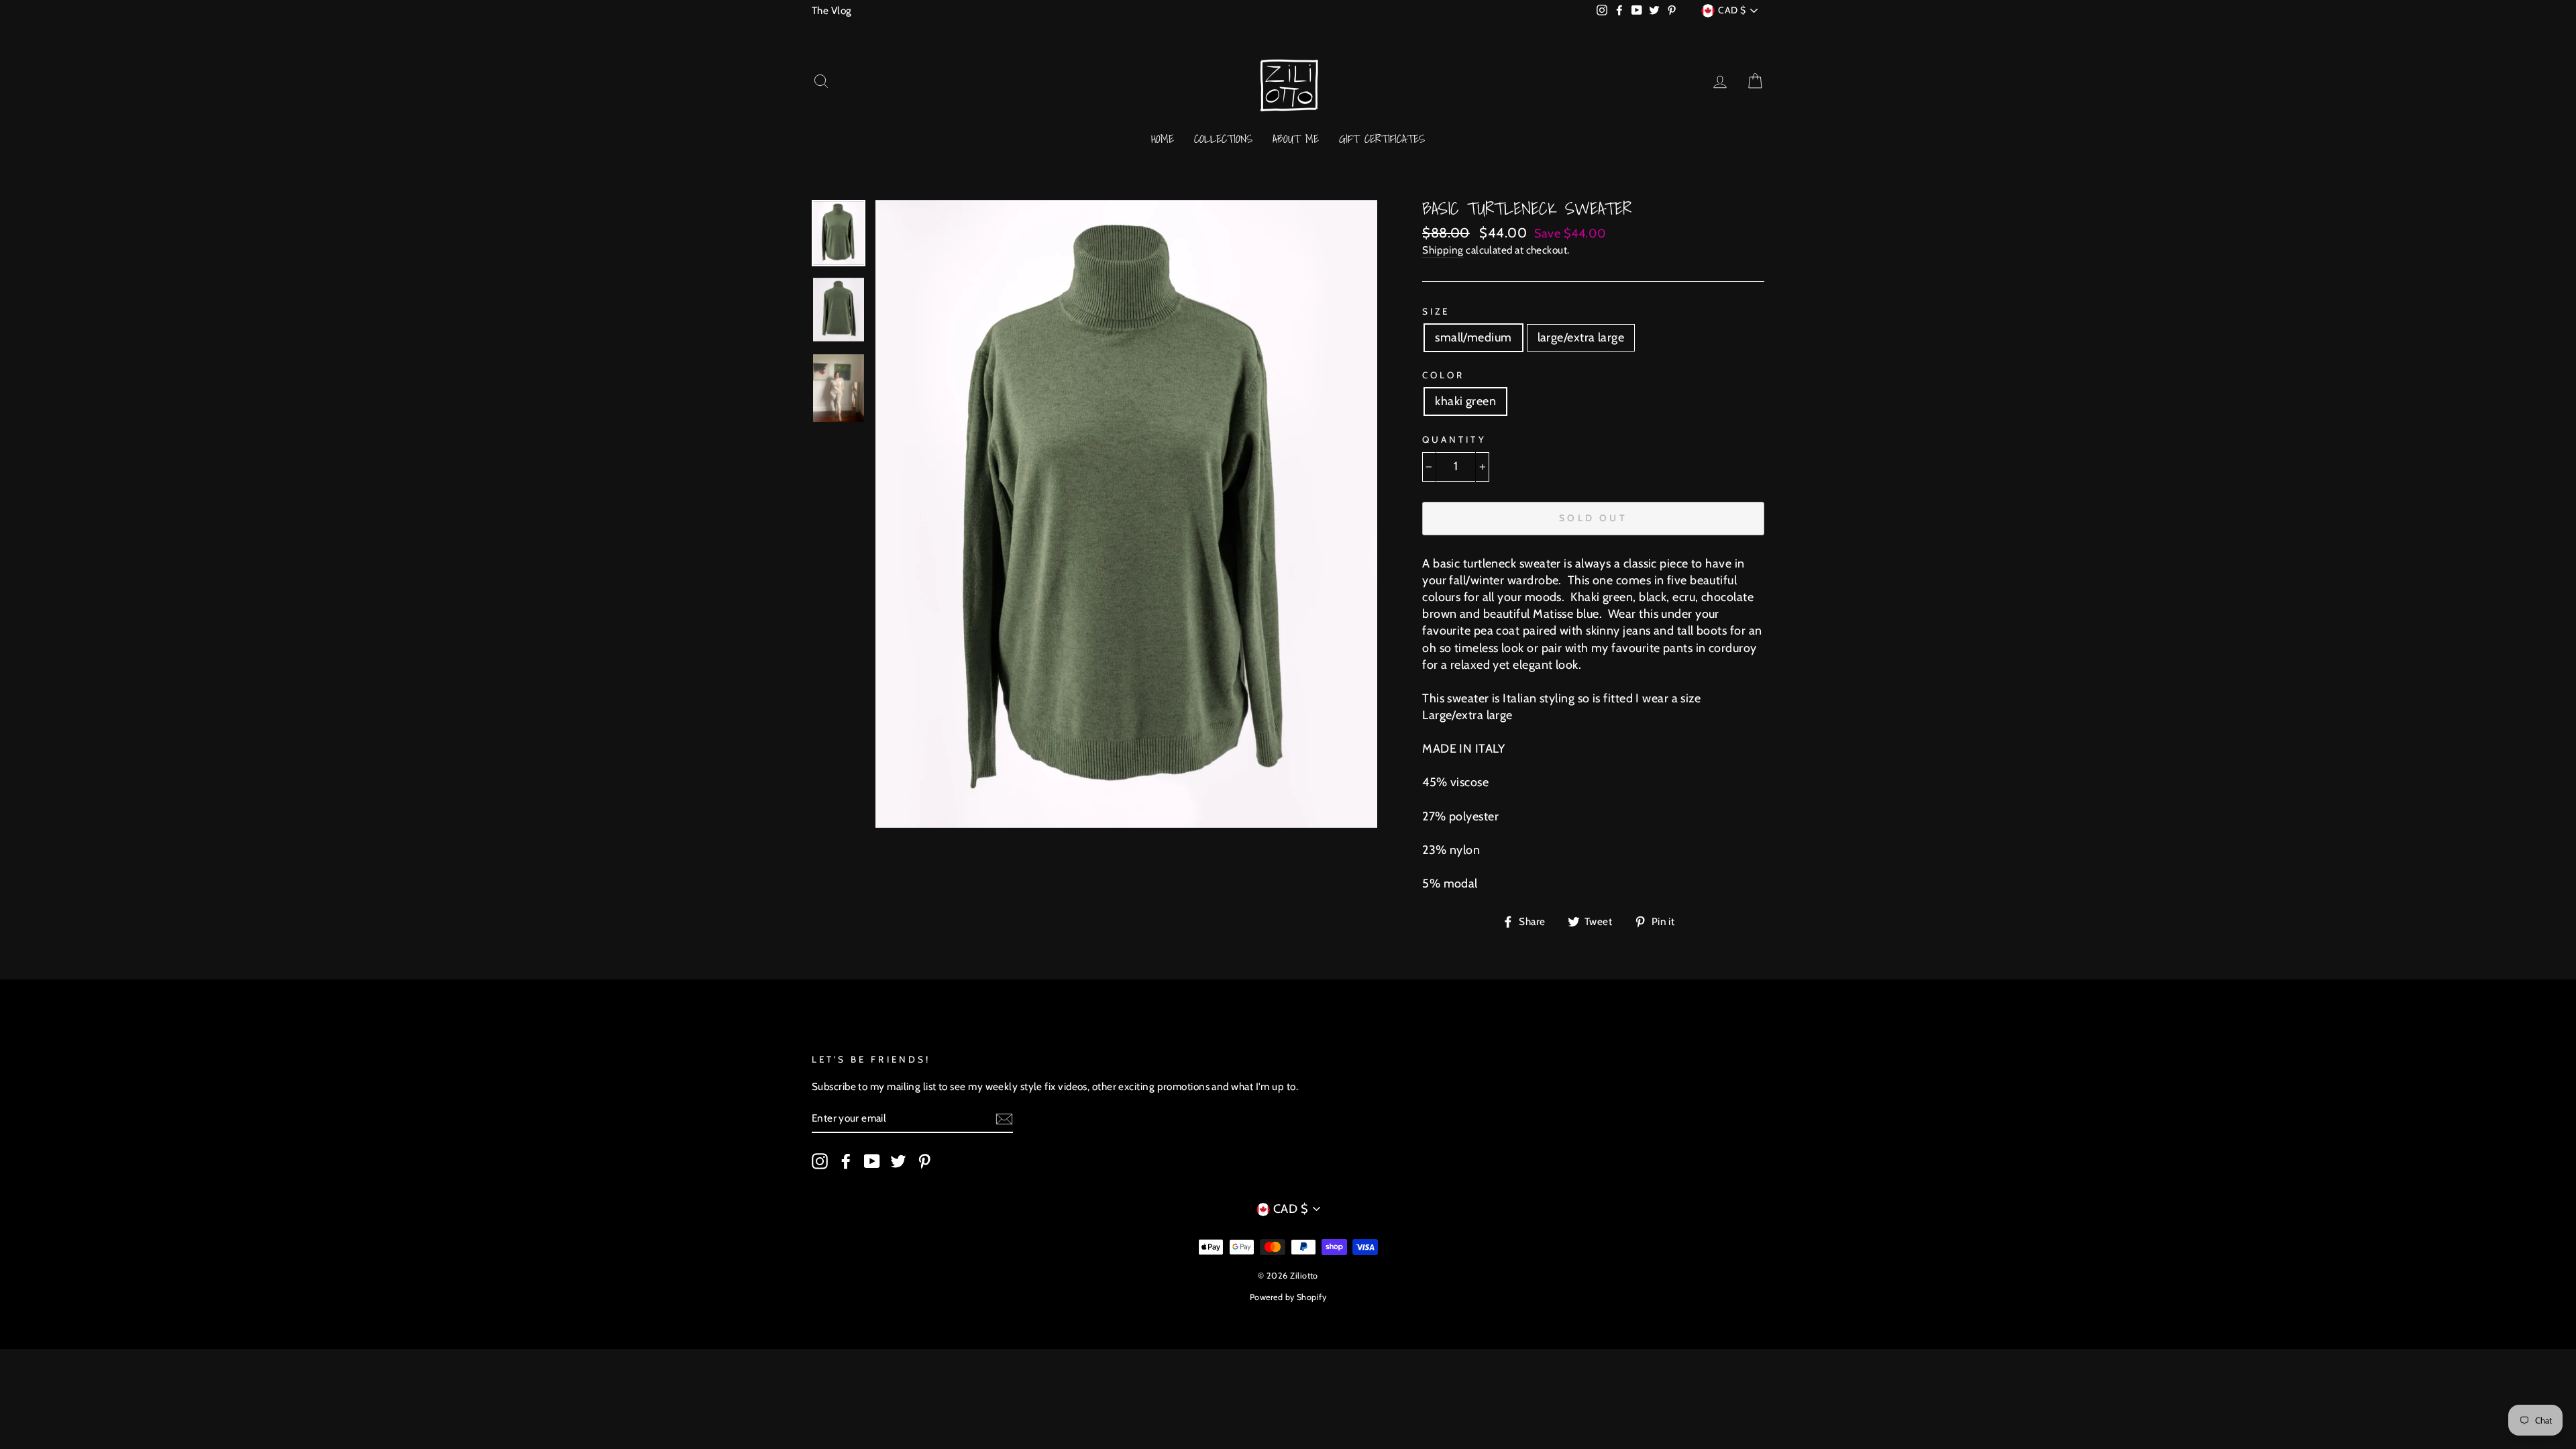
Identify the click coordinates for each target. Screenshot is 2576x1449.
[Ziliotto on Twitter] (898, 1161)
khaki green (1465, 401)
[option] (1127, 514)
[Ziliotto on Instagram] (820, 1161)
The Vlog (832, 10)
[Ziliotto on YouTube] (872, 1161)
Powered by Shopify (1288, 1297)
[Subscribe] (1004, 1119)
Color (1443, 375)
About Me (1296, 139)
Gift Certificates (1382, 139)
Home (1163, 139)
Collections (1223, 139)
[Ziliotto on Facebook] (846, 1161)
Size (1436, 311)
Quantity (1454, 439)
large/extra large (1581, 337)
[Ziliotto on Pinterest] (924, 1161)
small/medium (1473, 337)
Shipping (1443, 250)
